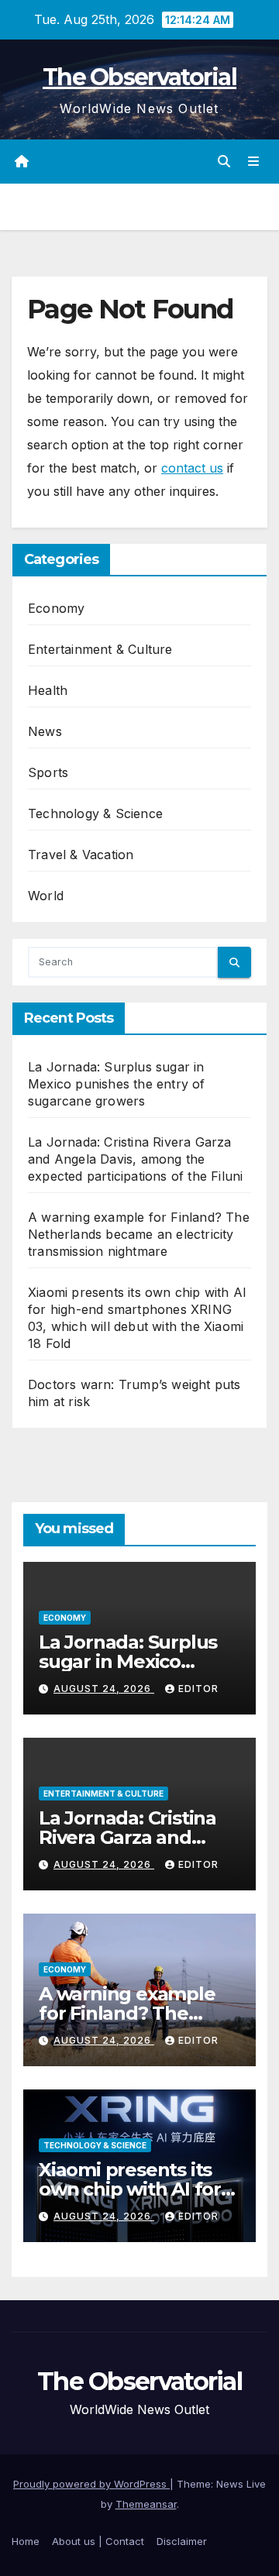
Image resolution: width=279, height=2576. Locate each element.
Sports (48, 772)
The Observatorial (139, 77)
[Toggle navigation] (254, 162)
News (45, 731)
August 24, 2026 (104, 1689)
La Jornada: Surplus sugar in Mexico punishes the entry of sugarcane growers (117, 1084)
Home (26, 2541)
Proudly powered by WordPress (91, 2484)
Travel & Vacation (81, 855)
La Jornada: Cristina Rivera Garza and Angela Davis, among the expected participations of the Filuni (135, 1159)
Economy (56, 608)
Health (48, 690)
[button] (224, 161)
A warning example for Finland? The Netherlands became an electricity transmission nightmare (139, 1234)
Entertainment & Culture (100, 649)
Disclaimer (182, 2541)
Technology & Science (95, 813)
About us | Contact (98, 2541)
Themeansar (146, 2504)
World (46, 896)
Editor (198, 1689)
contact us (192, 468)
